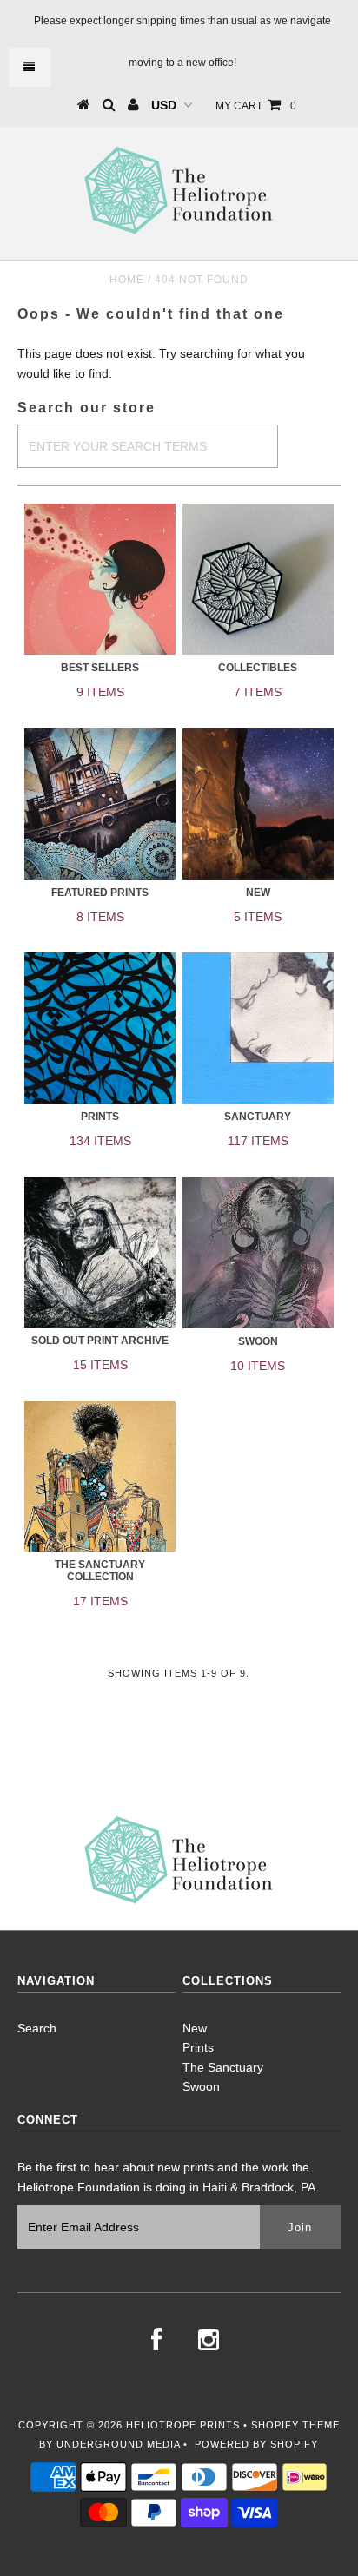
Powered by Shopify (256, 2444)
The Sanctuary (223, 2067)
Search (37, 2028)
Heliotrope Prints (183, 2425)
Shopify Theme (295, 2425)
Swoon (201, 2086)
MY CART (256, 106)
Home (127, 280)
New (195, 2028)
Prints (198, 2047)
